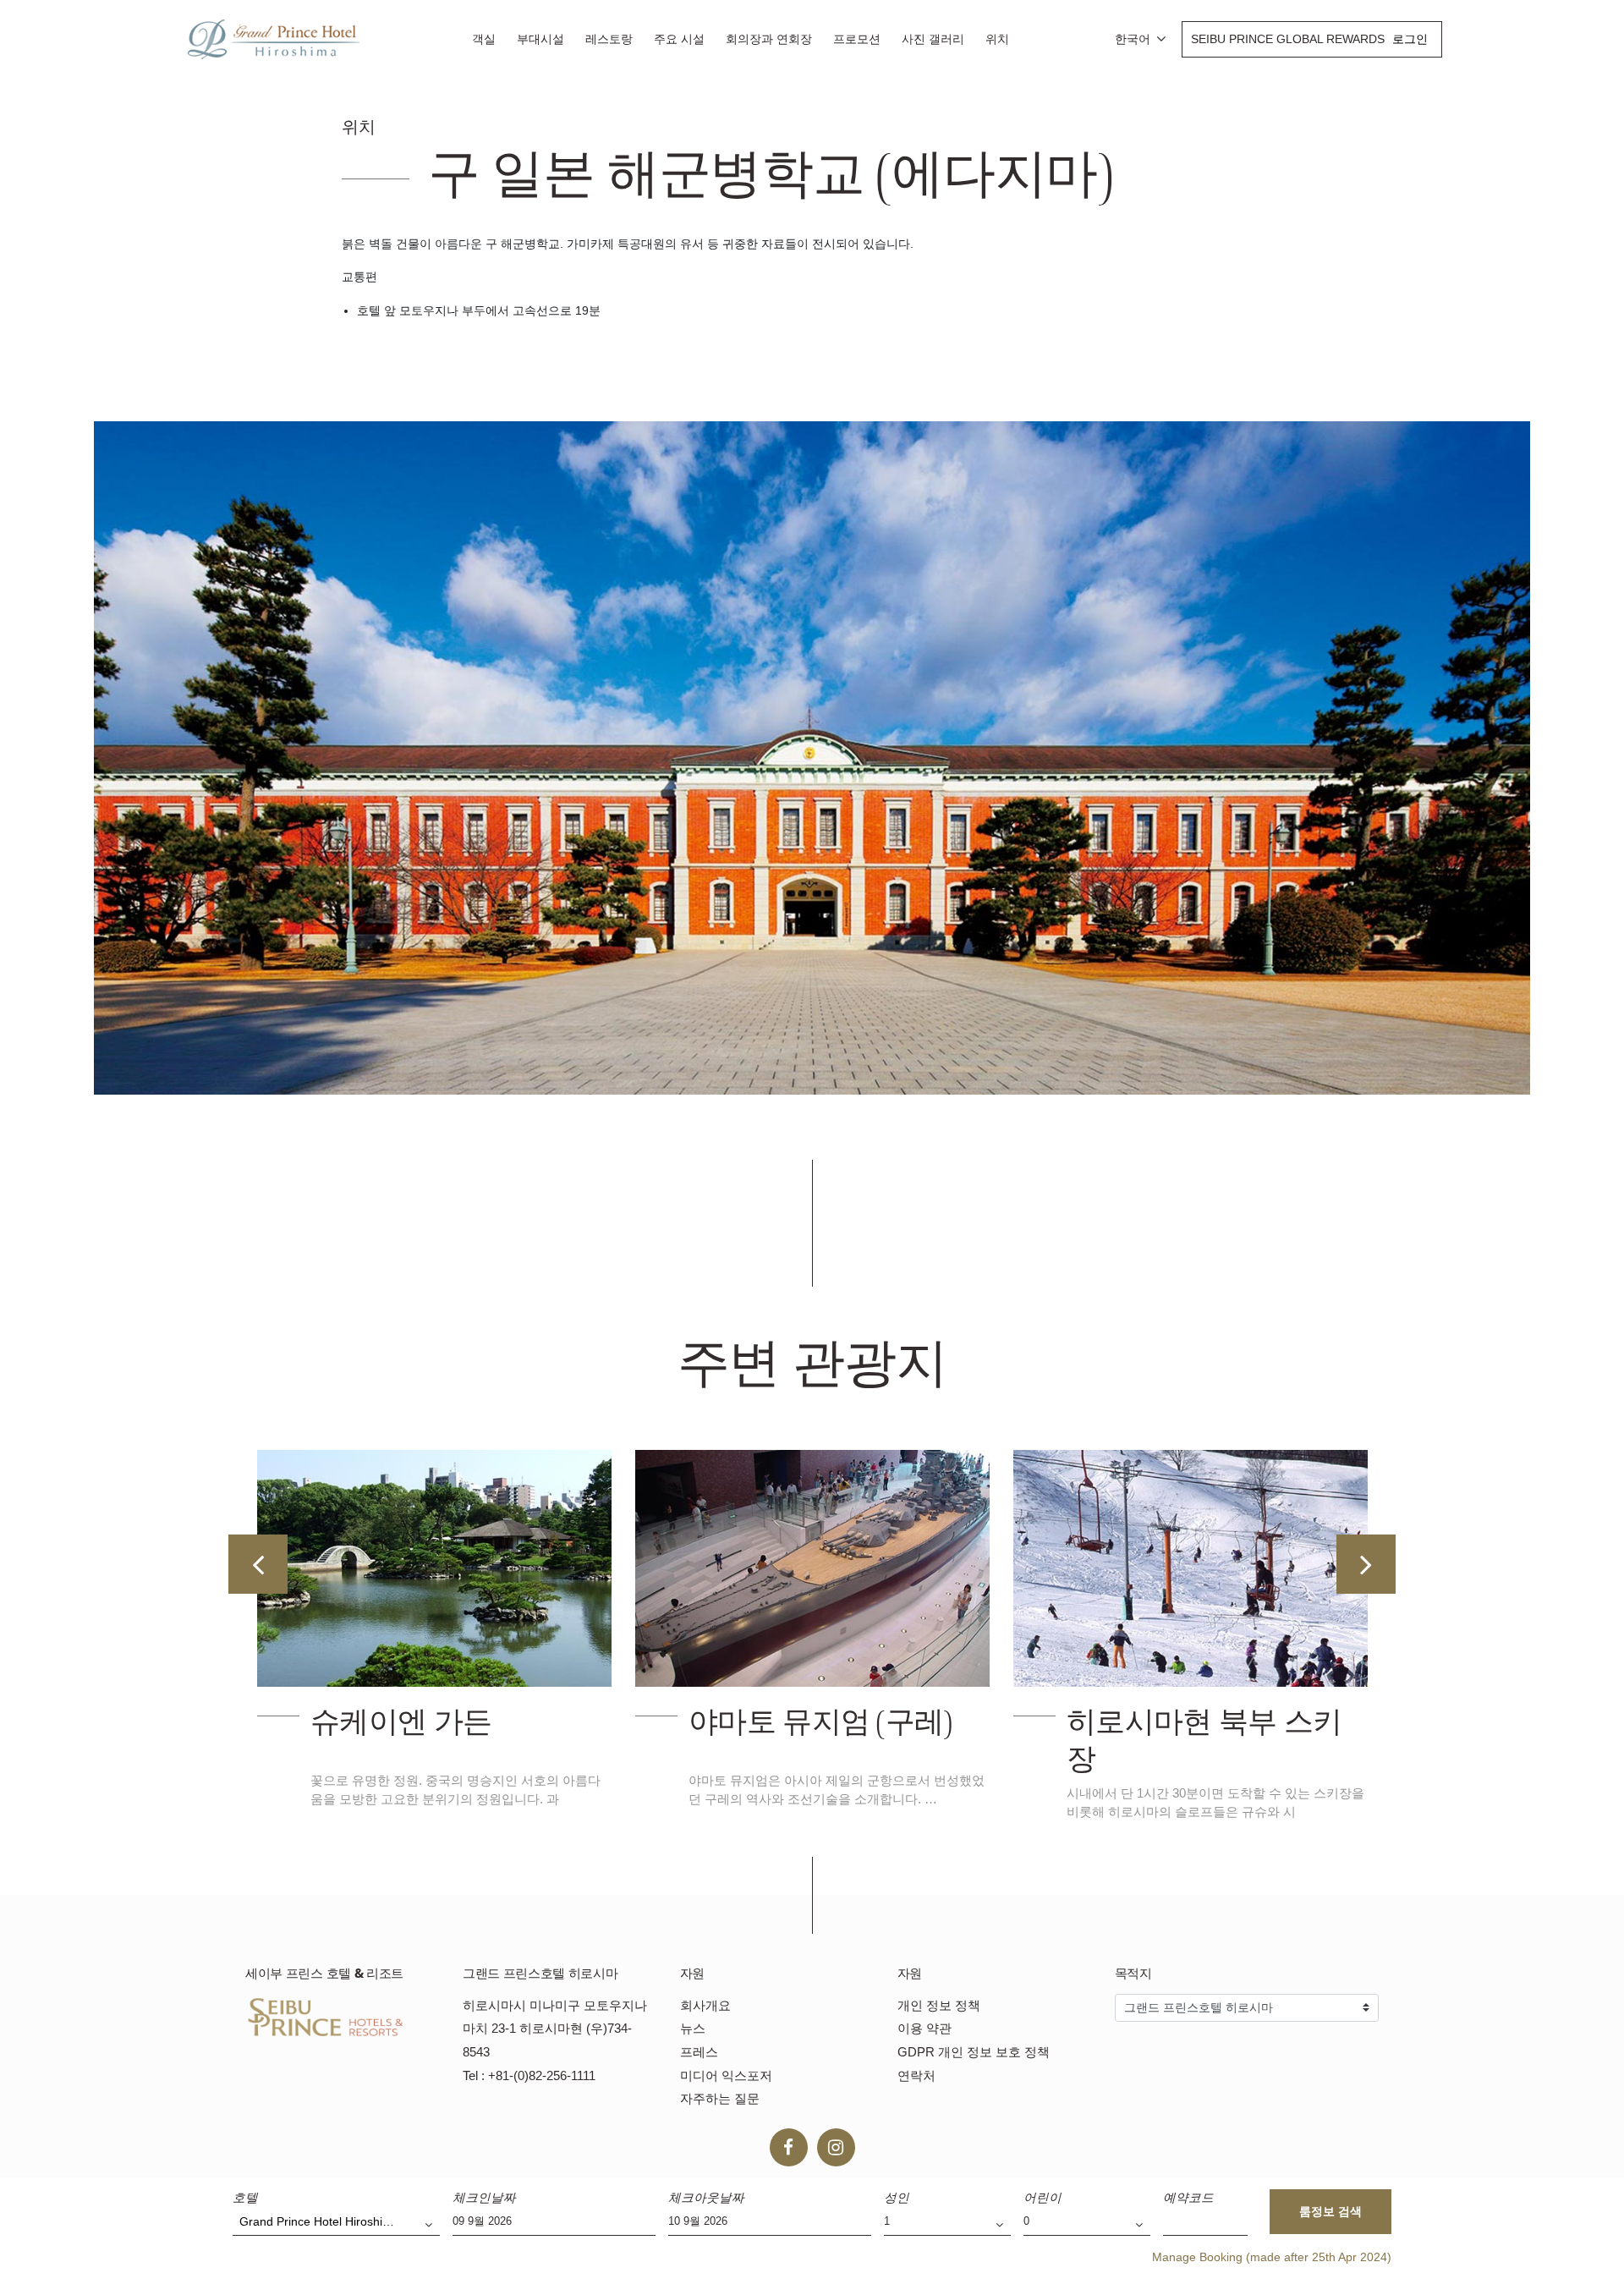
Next (1366, 1564)
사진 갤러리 (933, 39)
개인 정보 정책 (939, 2005)
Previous (258, 1564)
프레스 (699, 2052)
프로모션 (857, 39)
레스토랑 (609, 39)
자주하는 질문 (720, 2098)
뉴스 (693, 2028)
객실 (484, 39)
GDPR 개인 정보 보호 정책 (974, 2052)
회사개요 (705, 2005)
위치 (997, 39)
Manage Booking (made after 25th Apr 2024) (1272, 2257)
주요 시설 (679, 39)
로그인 (1410, 39)
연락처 (916, 2075)
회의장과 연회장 (769, 39)
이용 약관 (924, 2028)
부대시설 (540, 39)
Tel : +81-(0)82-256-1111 (529, 2075)
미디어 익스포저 (726, 2075)
